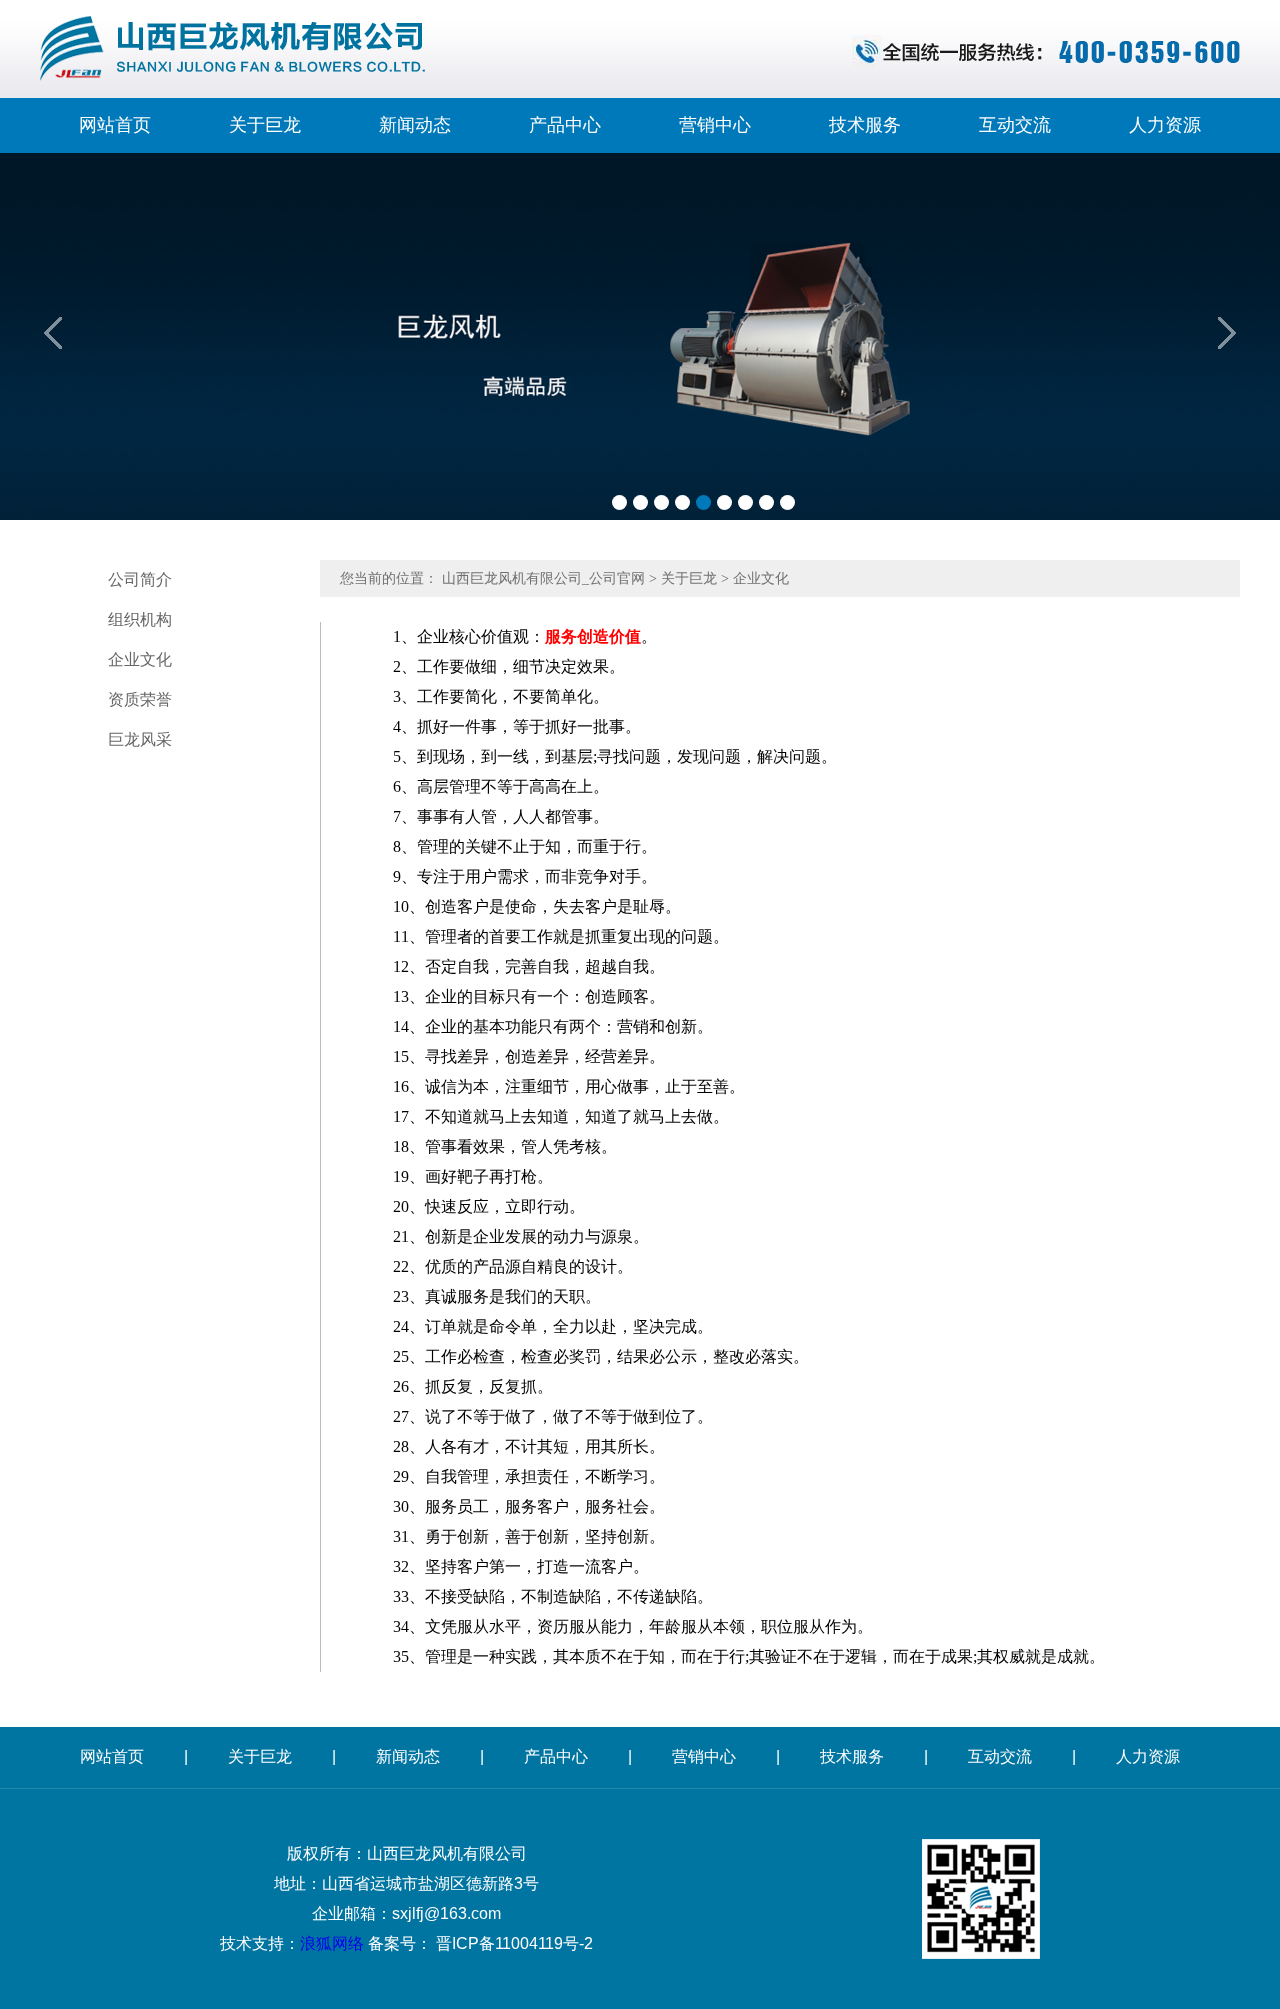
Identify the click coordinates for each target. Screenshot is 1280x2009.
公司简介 (140, 579)
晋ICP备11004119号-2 (514, 1943)
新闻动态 (415, 125)
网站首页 (115, 125)
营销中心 (715, 125)
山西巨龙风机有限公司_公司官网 (543, 578)
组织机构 (140, 619)
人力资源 (1165, 125)
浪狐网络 (332, 1943)
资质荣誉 (140, 699)
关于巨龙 (265, 125)
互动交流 (1015, 125)
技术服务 (865, 125)
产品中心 (565, 125)
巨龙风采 (140, 739)
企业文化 (140, 659)
